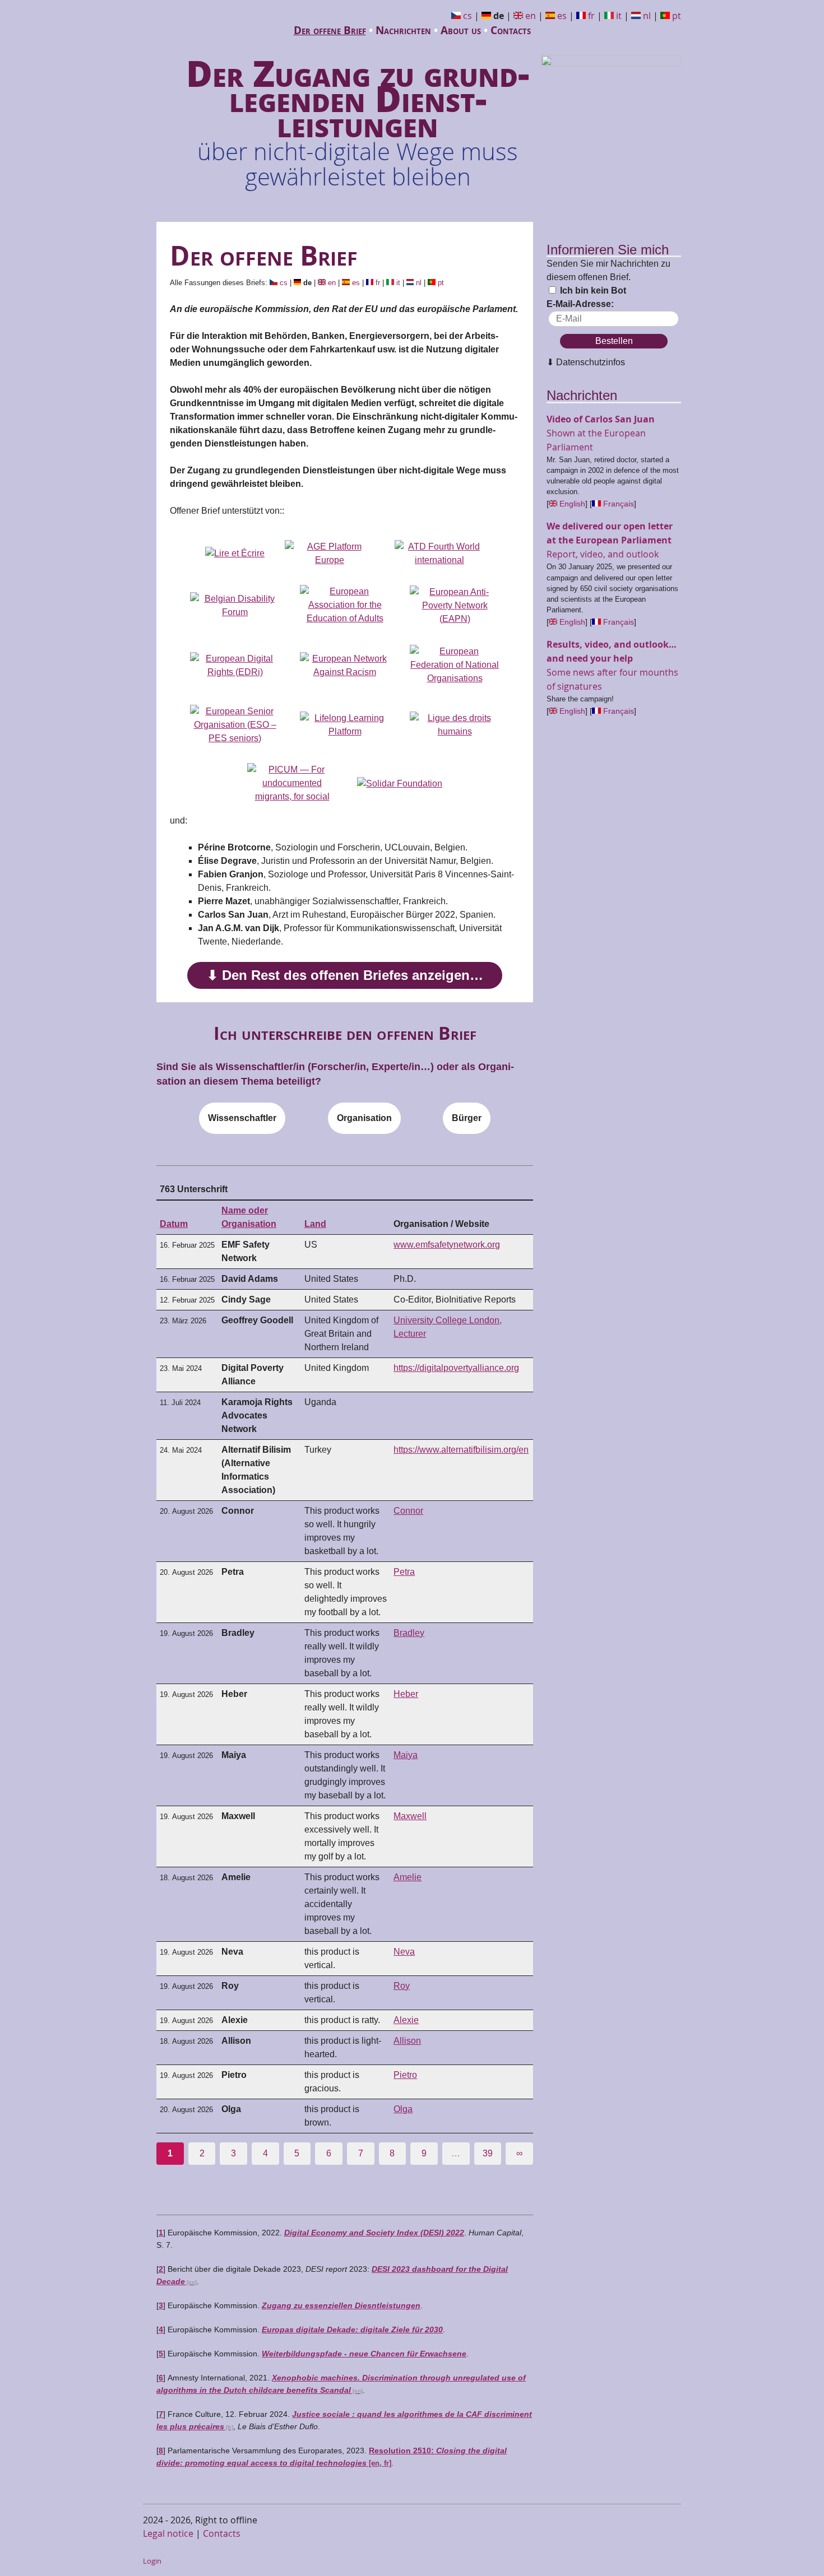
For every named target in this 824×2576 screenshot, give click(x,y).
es (562, 16)
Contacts (511, 30)
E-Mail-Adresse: (580, 304)
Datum (174, 1224)
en (531, 16)
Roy (402, 1986)
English (572, 504)
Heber (406, 1694)
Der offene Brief (330, 30)
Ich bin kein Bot (592, 290)
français (618, 504)
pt (677, 16)
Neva (404, 1952)
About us (461, 30)
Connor (408, 1511)
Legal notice (168, 2533)
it (619, 16)
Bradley (409, 1633)
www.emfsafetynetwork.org (447, 1245)
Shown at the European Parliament (601, 433)
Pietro (405, 2075)
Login (152, 2561)
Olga (403, 2109)
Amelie (408, 1877)
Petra (404, 1572)
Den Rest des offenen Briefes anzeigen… (353, 975)
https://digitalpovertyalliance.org (456, 1368)
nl (647, 16)
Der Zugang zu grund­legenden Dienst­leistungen (358, 118)
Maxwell (410, 1816)
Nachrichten (403, 30)
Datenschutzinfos (591, 362)
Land (315, 1224)
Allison (407, 2041)
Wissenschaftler (242, 1118)
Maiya (406, 1755)
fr (591, 16)
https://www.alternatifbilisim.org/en (461, 1450)
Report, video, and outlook (610, 540)
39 (488, 2153)
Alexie (406, 2020)
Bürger (467, 1118)
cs (467, 16)
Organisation (364, 1118)
